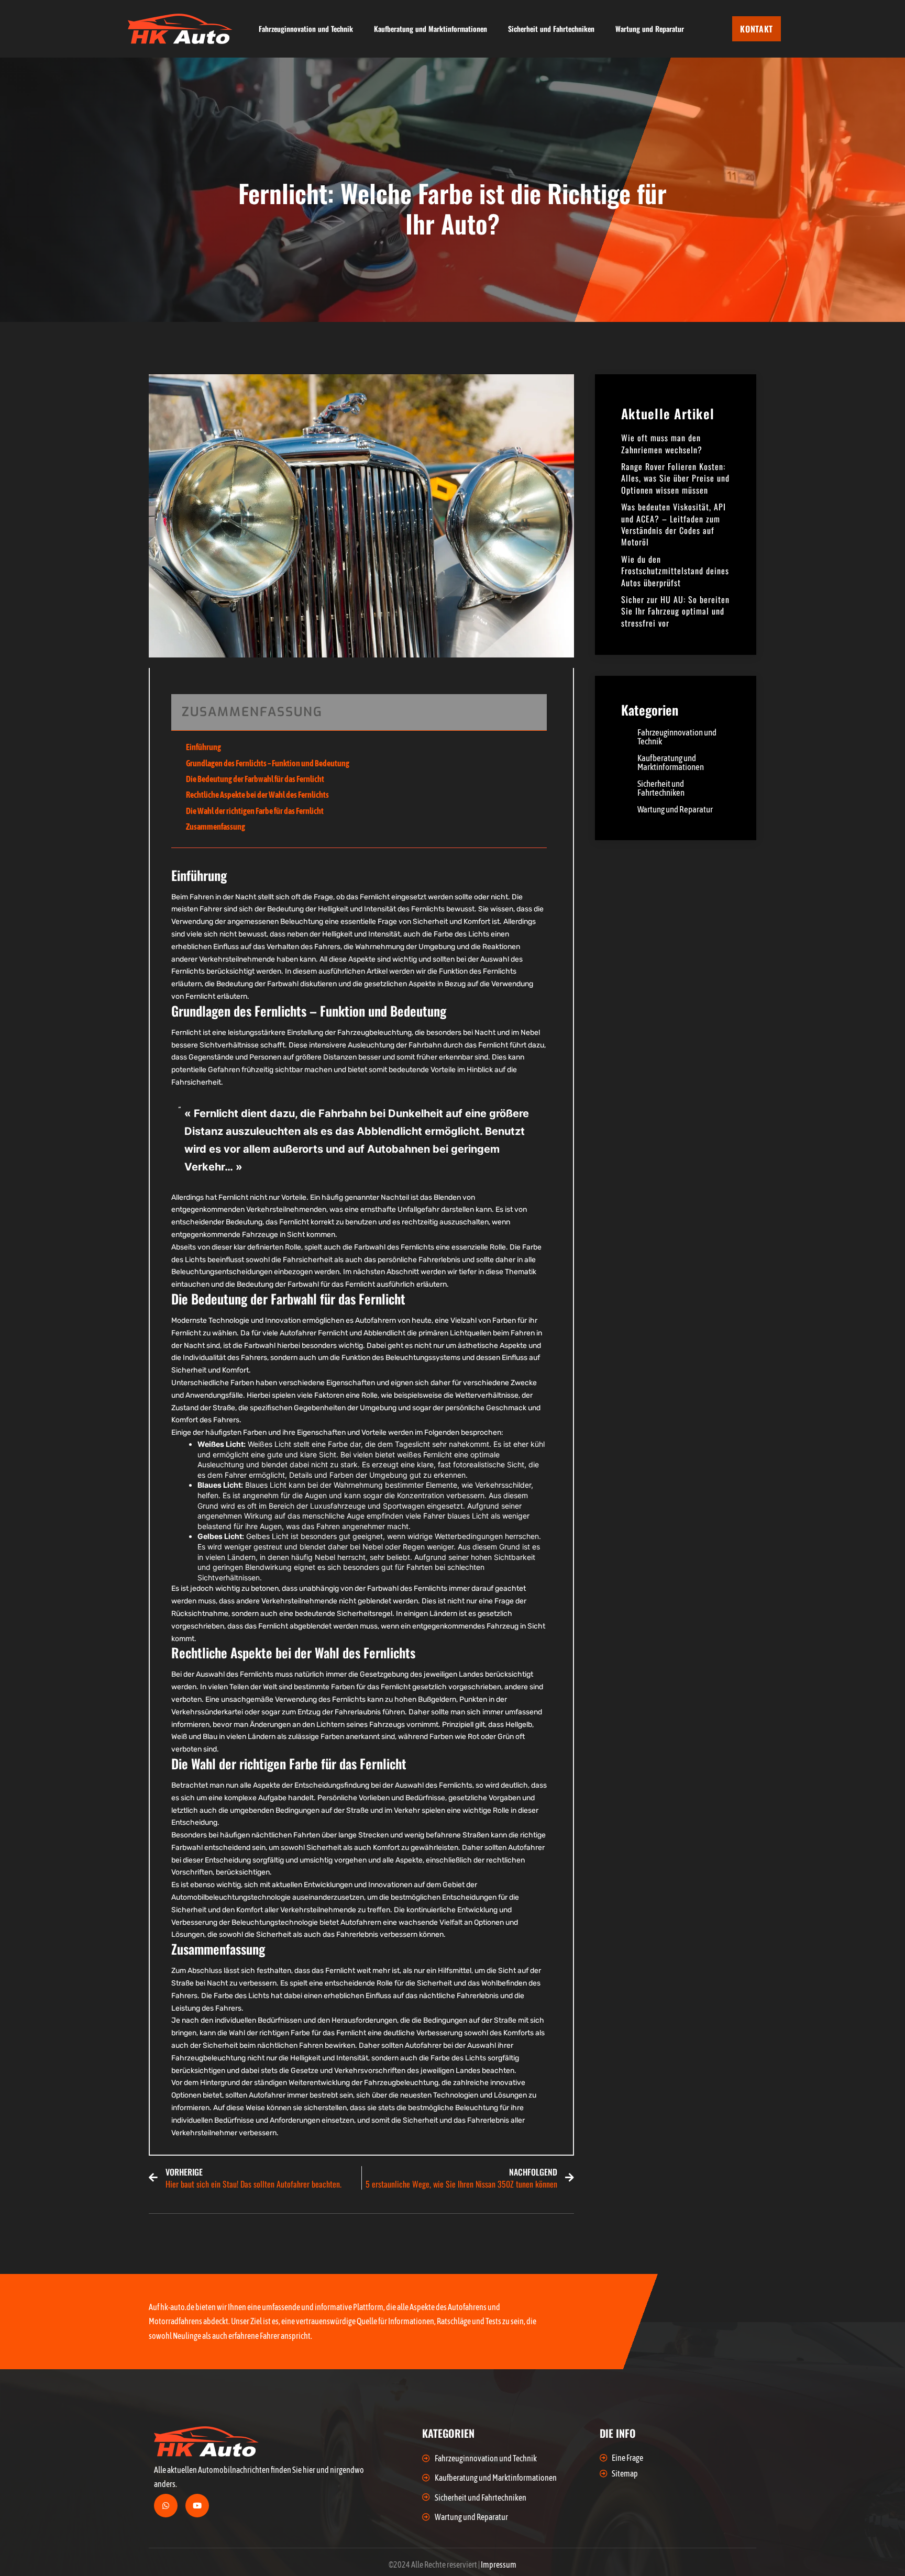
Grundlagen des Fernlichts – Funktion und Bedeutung (268, 763)
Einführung (203, 747)
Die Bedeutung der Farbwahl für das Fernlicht (255, 779)
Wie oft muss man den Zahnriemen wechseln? (662, 443)
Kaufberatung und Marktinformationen (431, 29)
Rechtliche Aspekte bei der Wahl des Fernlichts (257, 795)
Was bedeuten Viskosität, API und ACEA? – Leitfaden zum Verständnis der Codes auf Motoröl (674, 524)
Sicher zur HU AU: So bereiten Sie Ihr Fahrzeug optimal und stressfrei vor (675, 611)
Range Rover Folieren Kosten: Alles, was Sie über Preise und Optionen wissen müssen (675, 478)
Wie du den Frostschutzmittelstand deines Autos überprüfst (675, 571)
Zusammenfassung (216, 827)
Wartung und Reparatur (650, 29)
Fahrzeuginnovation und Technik (306, 29)
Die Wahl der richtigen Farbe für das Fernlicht (255, 811)
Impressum (499, 2564)
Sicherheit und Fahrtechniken (551, 29)
